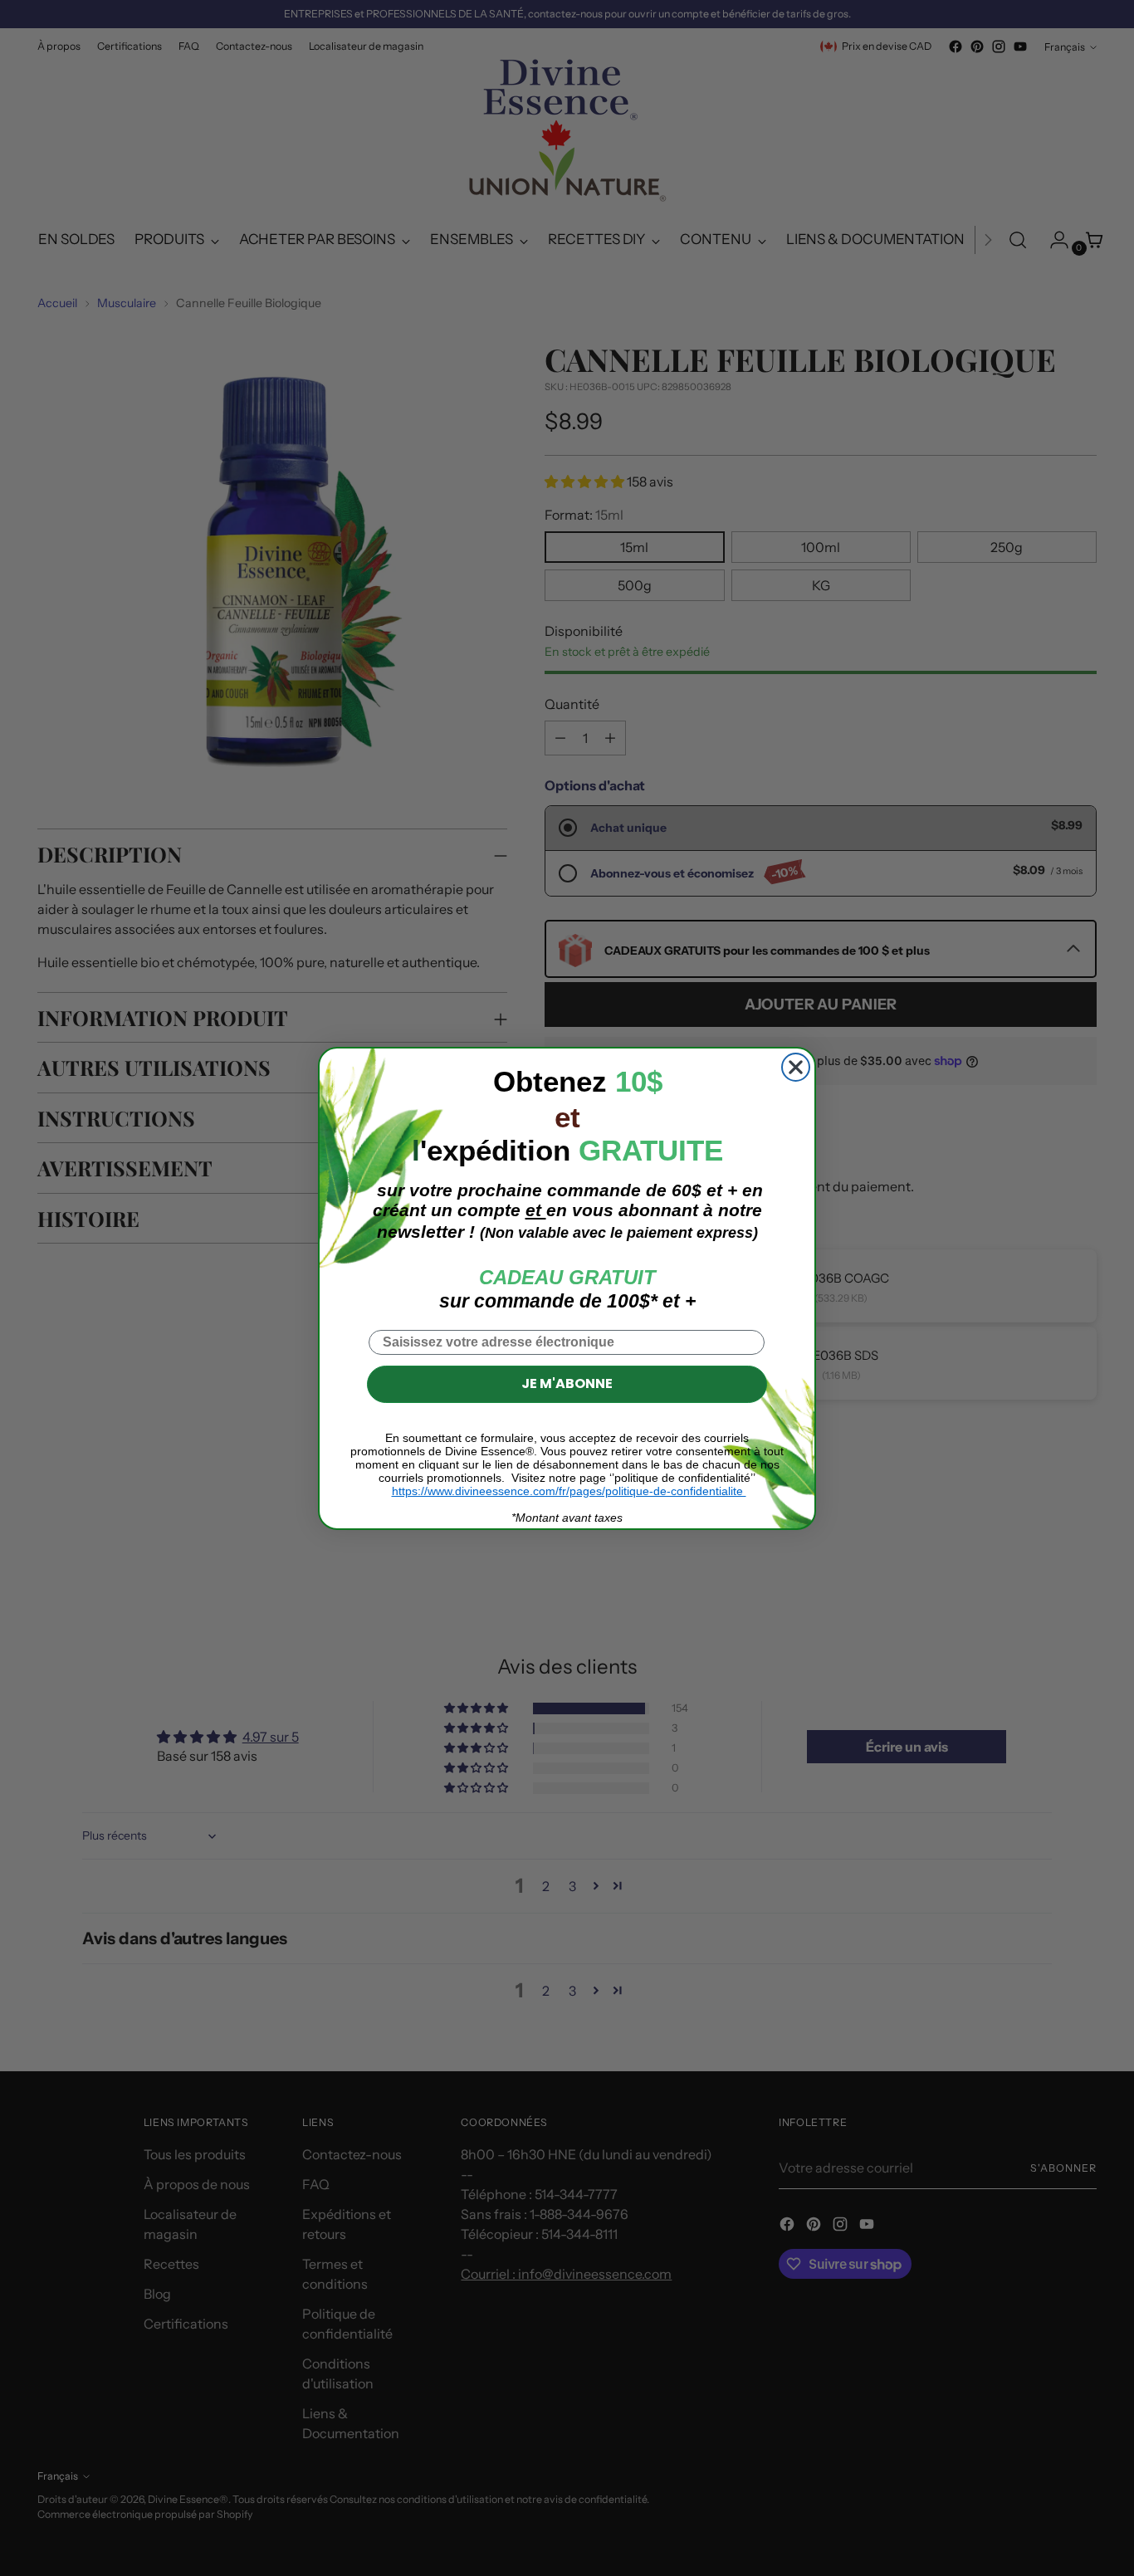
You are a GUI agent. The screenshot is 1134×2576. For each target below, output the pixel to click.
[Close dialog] (796, 1067)
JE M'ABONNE (567, 1383)
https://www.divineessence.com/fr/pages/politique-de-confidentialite (569, 1491)
